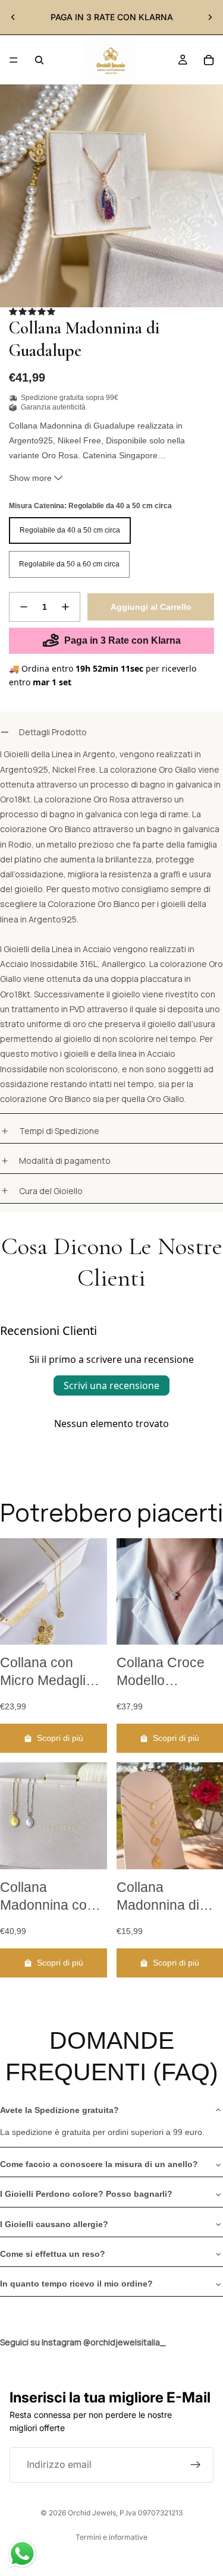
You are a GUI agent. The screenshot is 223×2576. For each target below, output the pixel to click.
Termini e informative (111, 2537)
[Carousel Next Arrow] (206, 196)
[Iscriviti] (196, 2465)
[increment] (65, 607)
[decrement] (24, 607)
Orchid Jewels (92, 2513)
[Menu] (14, 60)
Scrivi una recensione (111, 1385)
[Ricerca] (39, 60)
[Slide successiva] (210, 17)
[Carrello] (209, 60)
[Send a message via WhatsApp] (22, 2554)
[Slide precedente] (13, 17)
